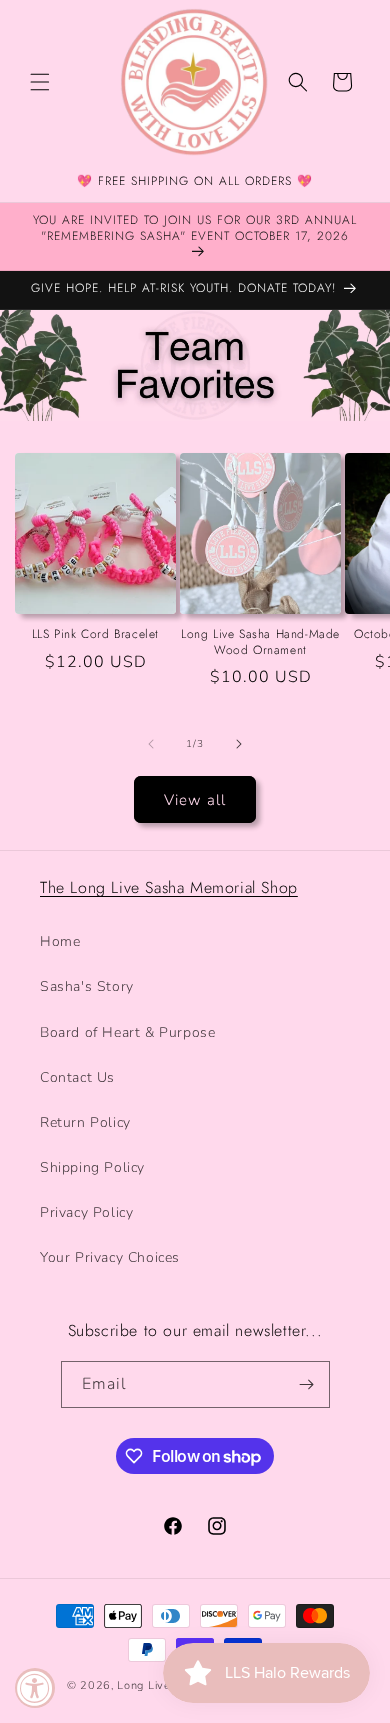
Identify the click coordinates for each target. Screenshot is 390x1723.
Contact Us (77, 1077)
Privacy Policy (86, 1212)
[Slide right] (239, 744)
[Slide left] (151, 744)
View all (195, 800)
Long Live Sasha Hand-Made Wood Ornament (260, 642)
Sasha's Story (87, 986)
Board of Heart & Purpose (127, 1032)
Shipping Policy (92, 1167)
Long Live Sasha (164, 1685)
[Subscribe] (307, 1384)
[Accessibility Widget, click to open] (35, 1688)
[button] (40, 82)
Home (60, 941)
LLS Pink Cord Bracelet (95, 635)
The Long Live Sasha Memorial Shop (169, 887)
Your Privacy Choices (110, 1257)
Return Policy (85, 1122)
